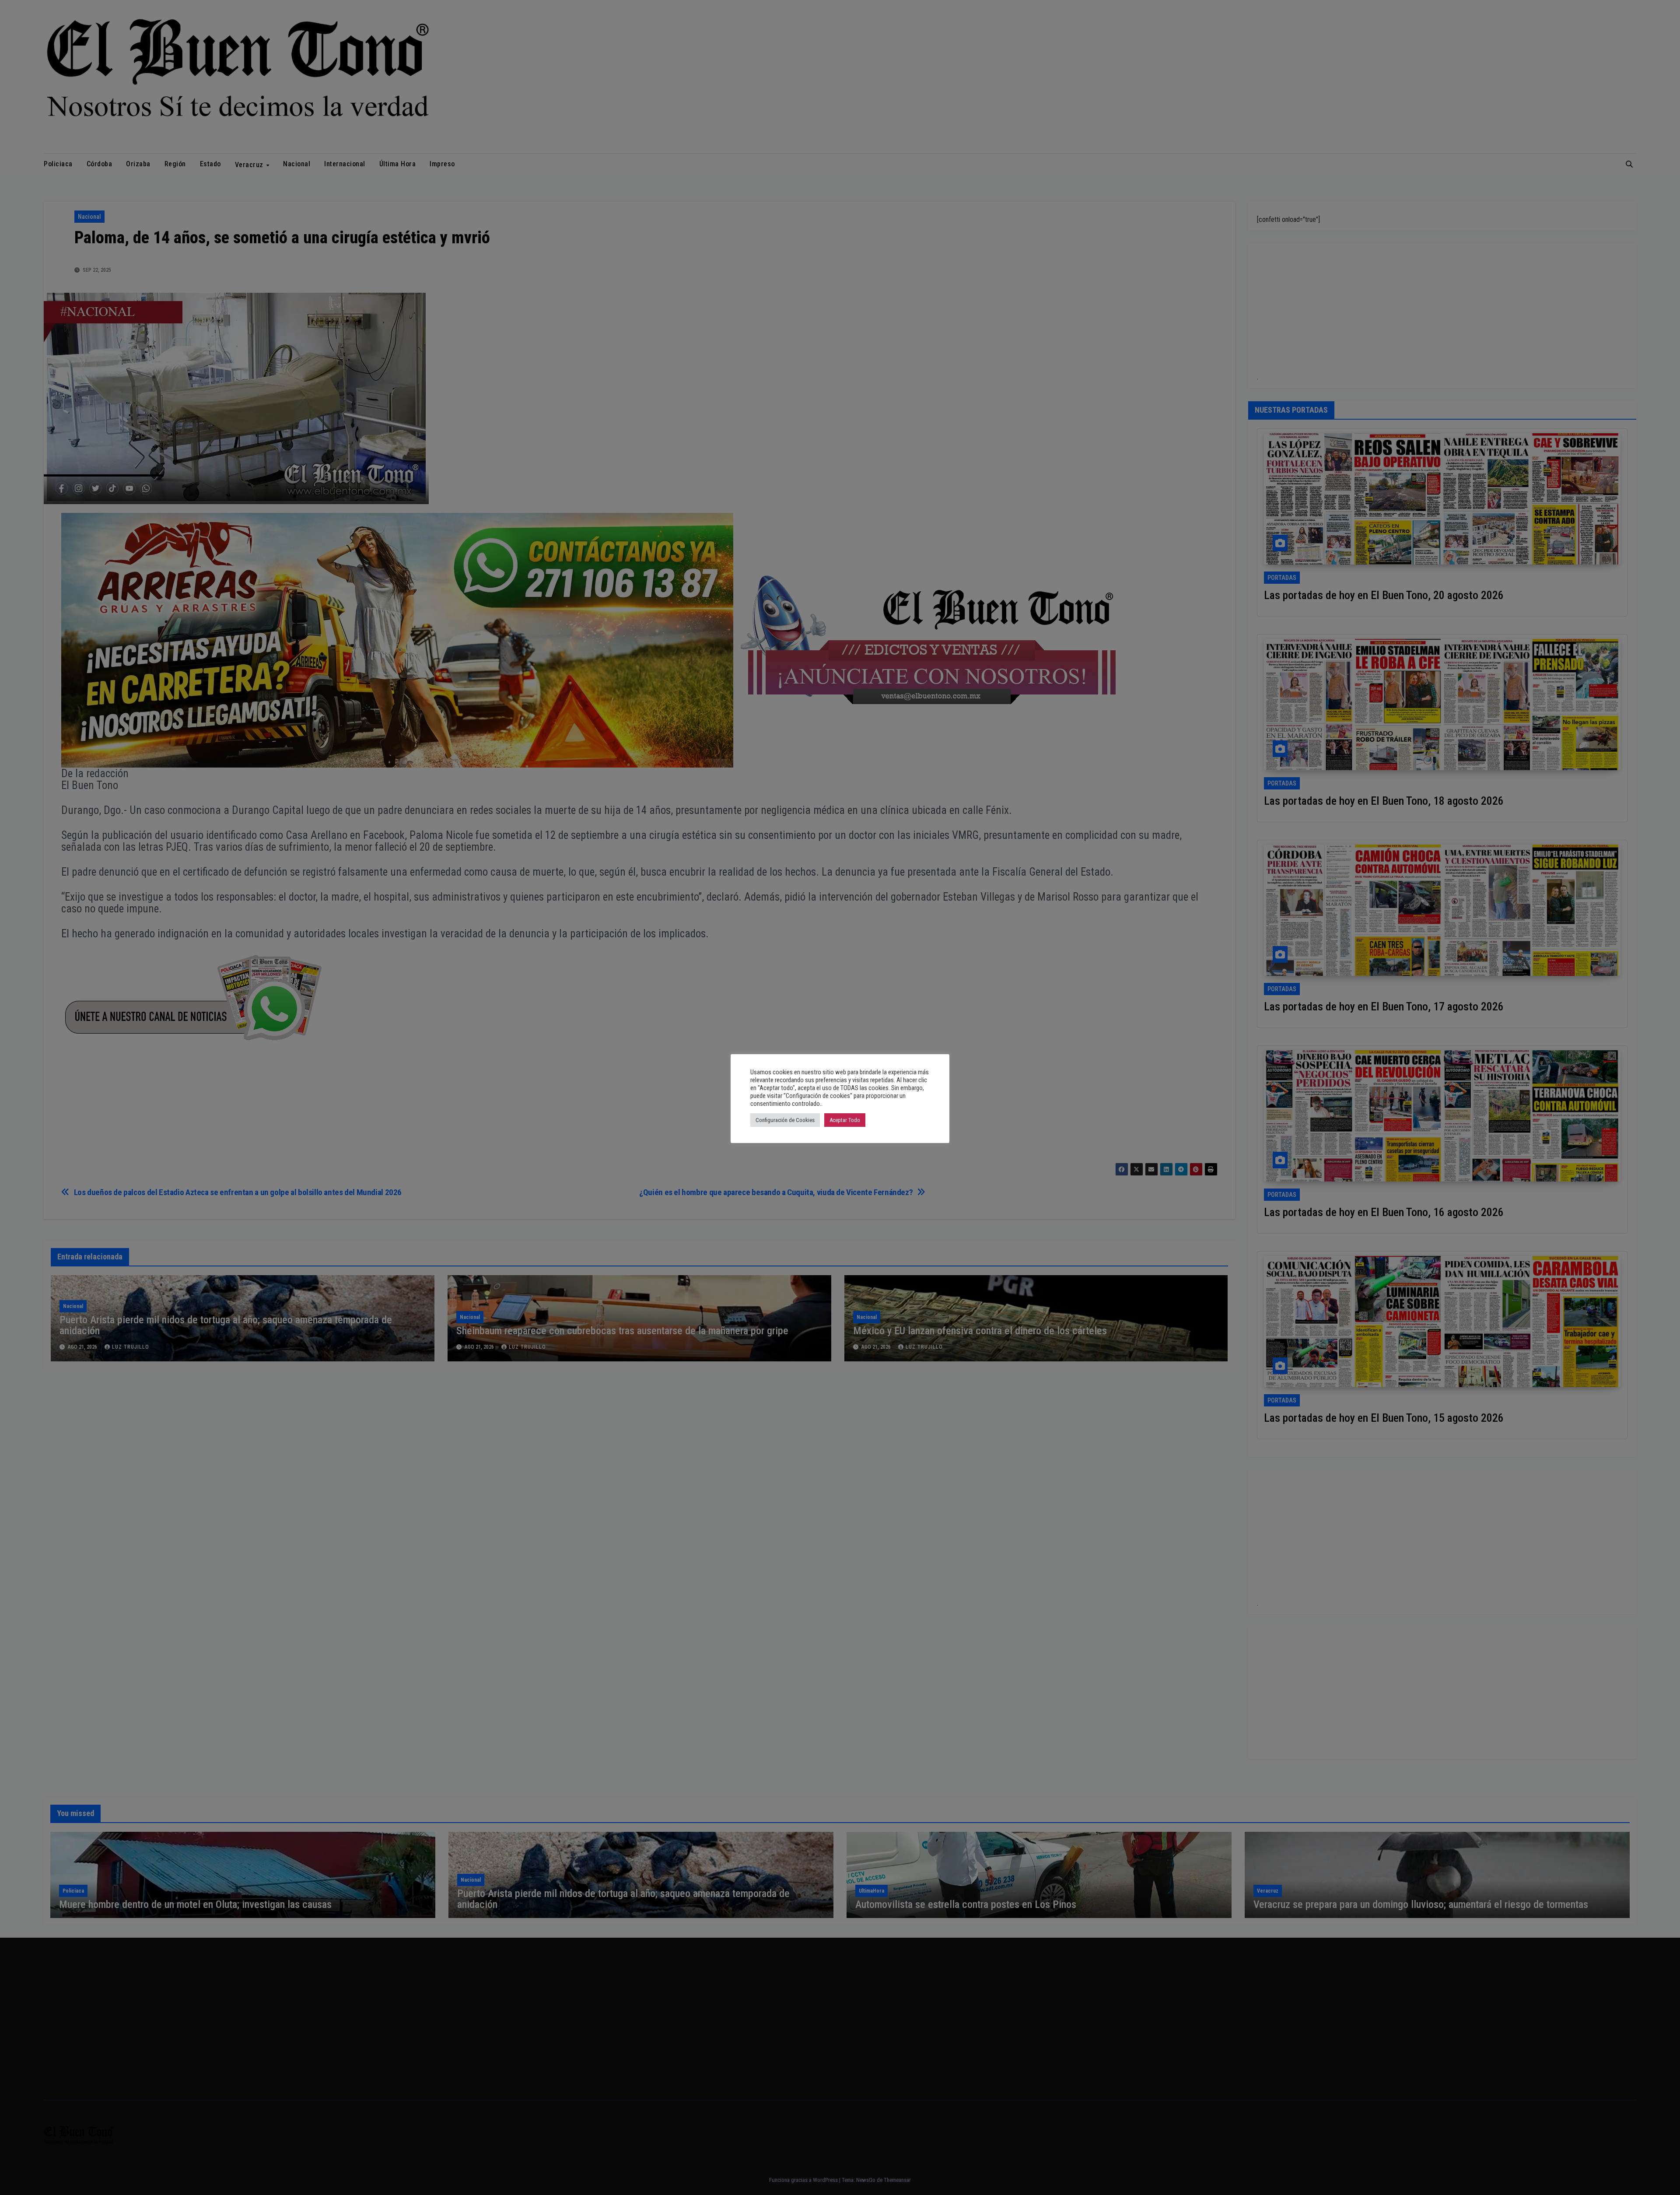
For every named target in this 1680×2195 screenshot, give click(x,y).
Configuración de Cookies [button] (785, 1120)
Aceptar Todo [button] (845, 1120)
